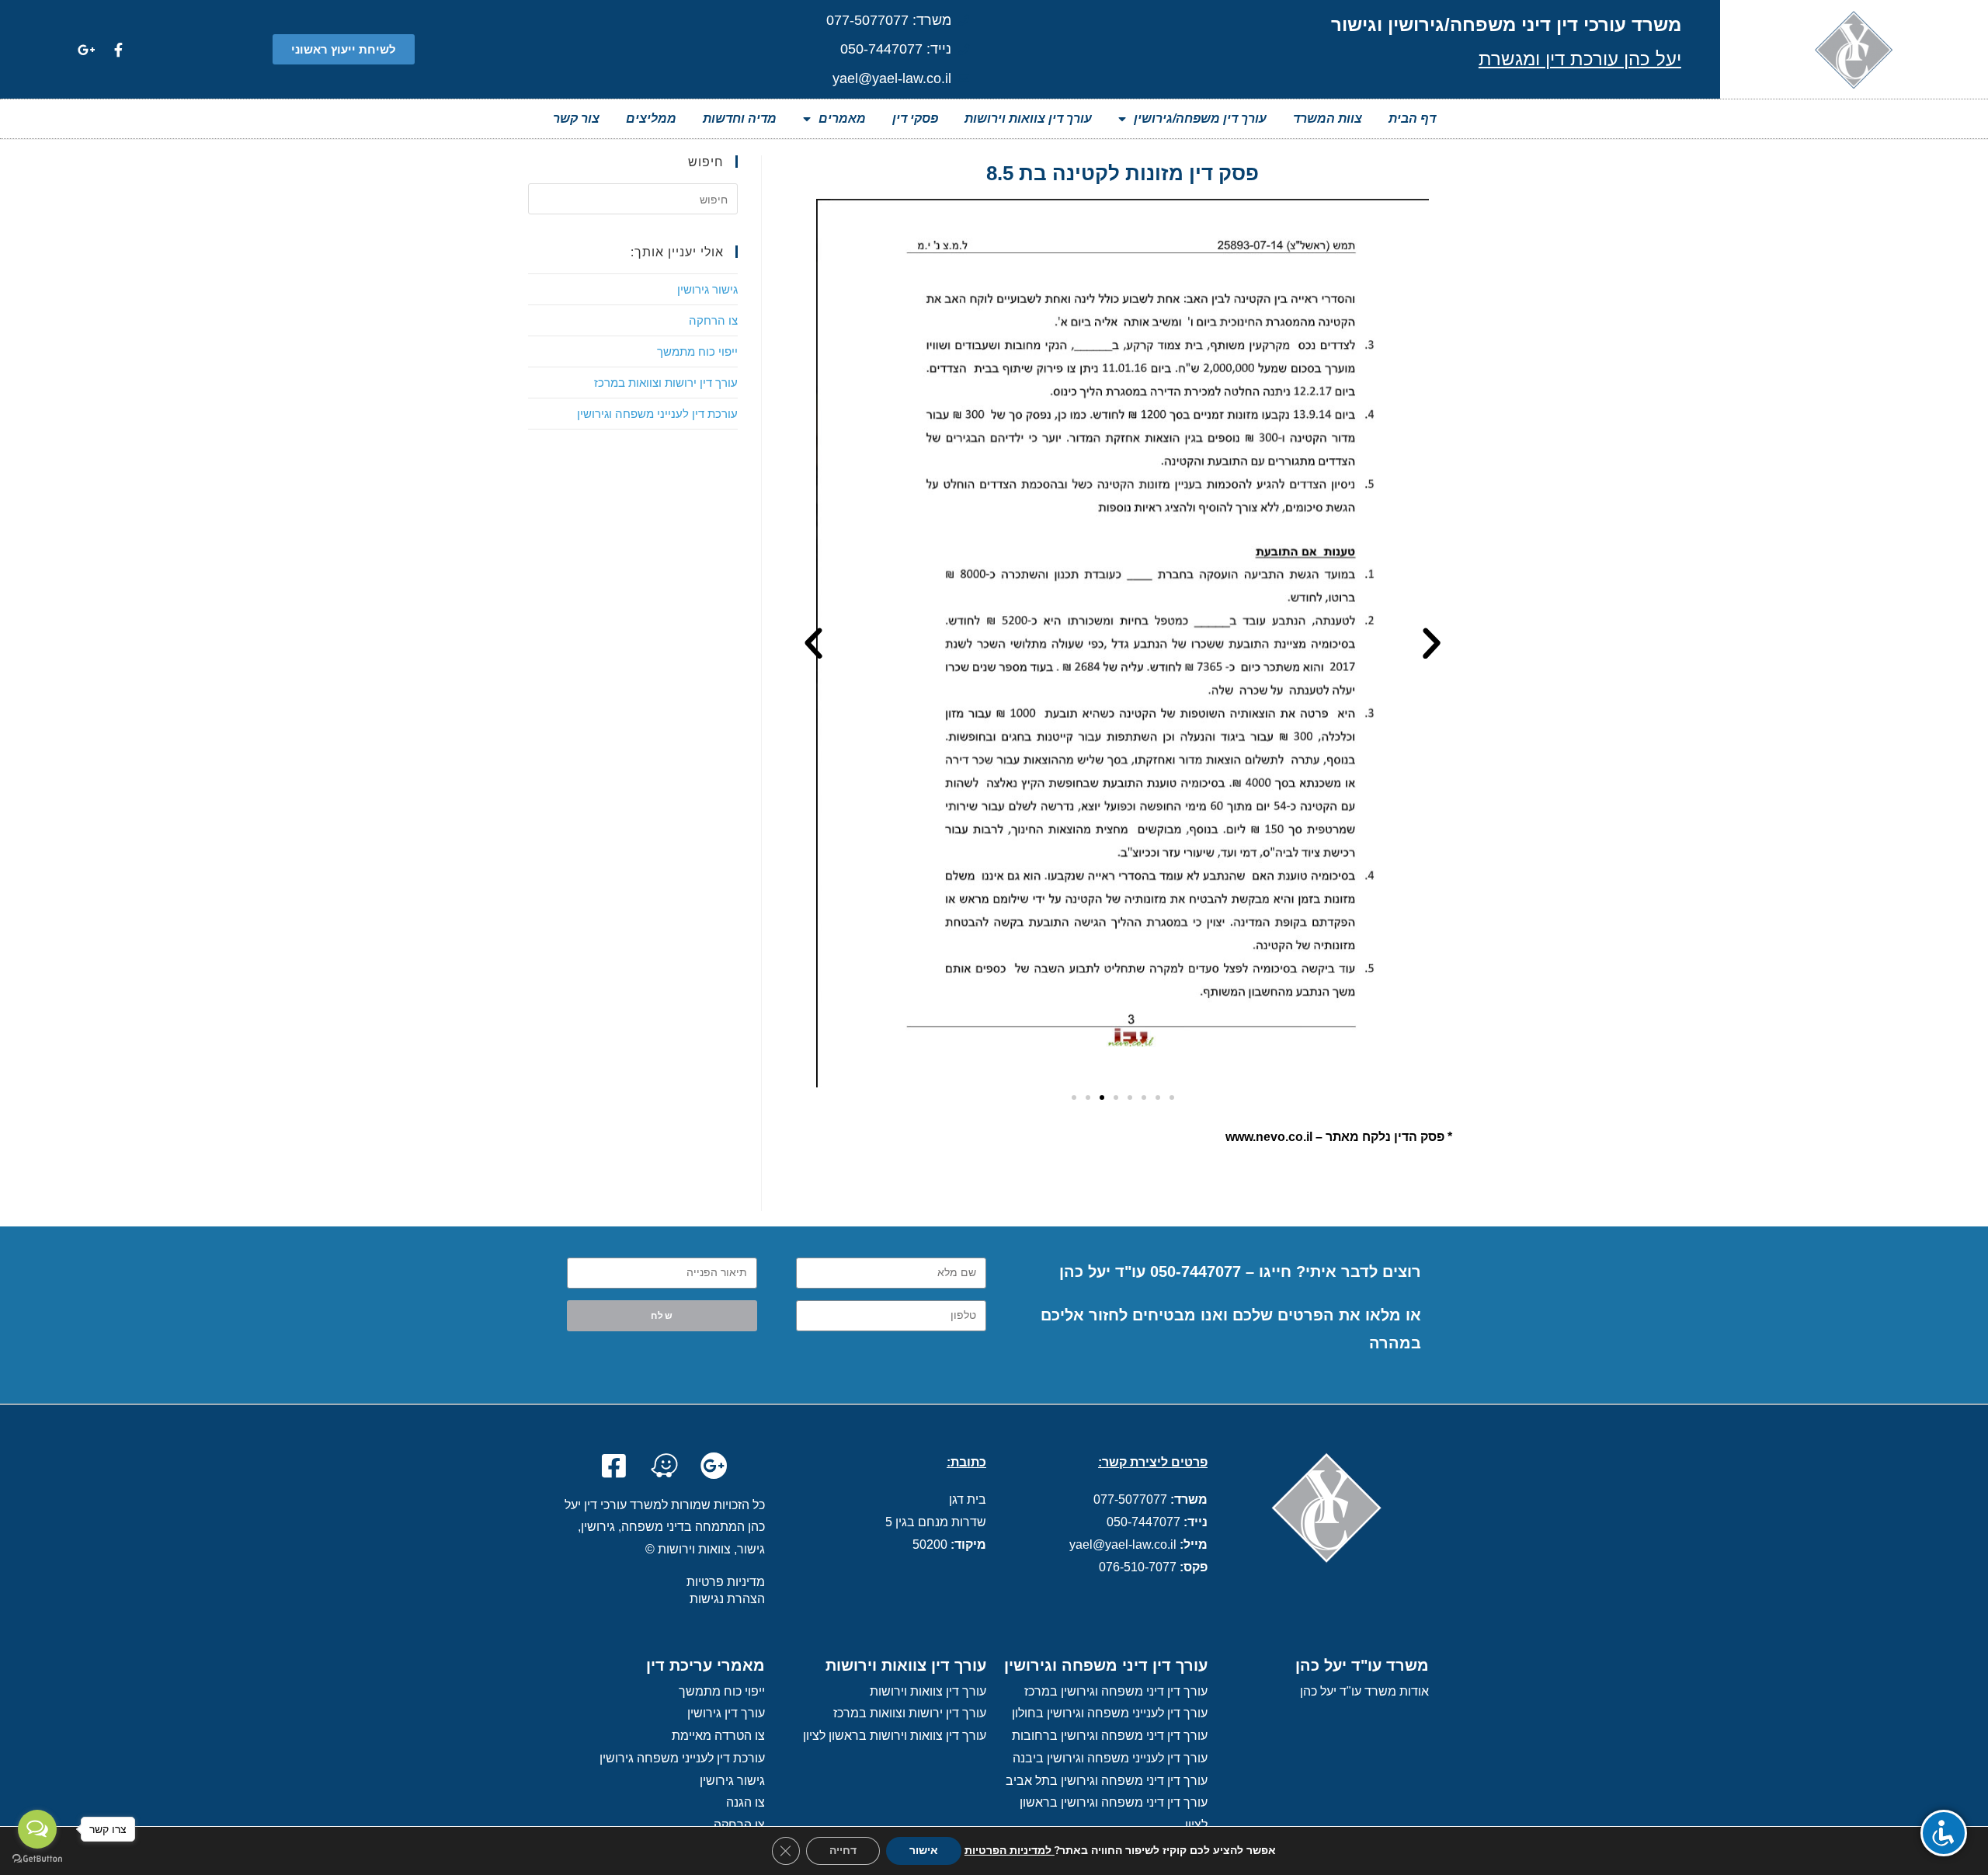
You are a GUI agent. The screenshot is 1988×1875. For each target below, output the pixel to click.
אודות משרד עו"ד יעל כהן (1364, 1691)
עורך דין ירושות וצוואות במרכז (666, 382)
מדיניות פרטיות (726, 1582)
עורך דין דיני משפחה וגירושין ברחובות (1110, 1736)
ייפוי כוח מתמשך (697, 351)
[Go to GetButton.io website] (37, 1859)
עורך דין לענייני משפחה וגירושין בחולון (1110, 1713)
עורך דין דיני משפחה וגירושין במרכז (1116, 1691)
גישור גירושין (707, 289)
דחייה (843, 1851)
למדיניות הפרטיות (1010, 1851)
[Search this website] (633, 197)
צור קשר (576, 118)
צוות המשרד (1328, 118)
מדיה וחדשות (740, 118)
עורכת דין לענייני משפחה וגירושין (657, 413)
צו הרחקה (713, 320)
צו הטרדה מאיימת (718, 1736)
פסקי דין (915, 118)
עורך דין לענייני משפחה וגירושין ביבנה (1110, 1758)
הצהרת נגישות (727, 1599)
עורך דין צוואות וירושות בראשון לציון (895, 1736)
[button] (344, 49)
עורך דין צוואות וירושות (1028, 118)
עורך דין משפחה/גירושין (1200, 118)
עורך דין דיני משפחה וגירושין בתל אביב (1107, 1781)
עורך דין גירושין (726, 1713)
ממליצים (651, 118)
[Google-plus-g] (86, 50)
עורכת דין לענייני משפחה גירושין (682, 1758)
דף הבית (1412, 118)
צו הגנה (745, 1802)
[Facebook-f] (118, 50)
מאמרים (842, 118)
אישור (924, 1851)
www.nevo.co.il (1269, 1137)
